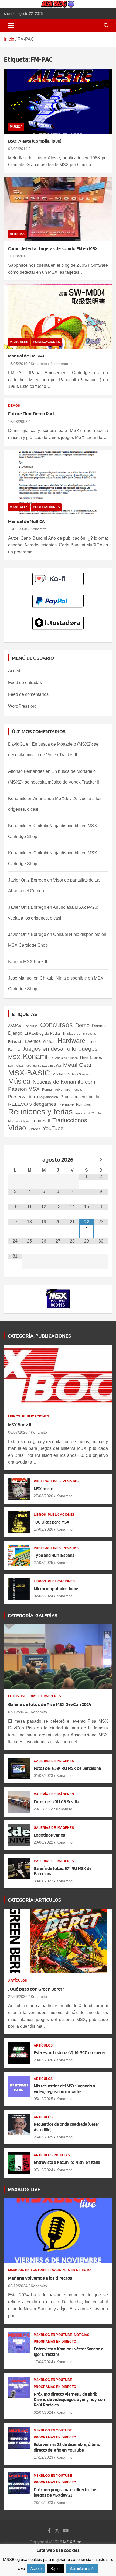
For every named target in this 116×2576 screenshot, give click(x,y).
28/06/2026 (18, 1996)
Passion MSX (24, 1089)
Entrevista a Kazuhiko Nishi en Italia (67, 2162)
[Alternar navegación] (11, 26)
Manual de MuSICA (26, 521)
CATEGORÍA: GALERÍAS (33, 1615)
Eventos (33, 1041)
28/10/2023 (43, 2503)
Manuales (19, 342)
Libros (96, 1057)
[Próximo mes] (101, 1160)
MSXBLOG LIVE (24, 2189)
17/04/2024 (43, 2362)
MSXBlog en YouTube (27, 2270)
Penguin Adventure (56, 1090)
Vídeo (17, 1128)
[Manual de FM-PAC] (58, 316)
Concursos (57, 1025)
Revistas (71, 1481)
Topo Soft (41, 1121)
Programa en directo (80, 1097)
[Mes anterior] (15, 1160)
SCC (91, 1113)
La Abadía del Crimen (64, 1058)
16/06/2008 (18, 422)
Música (16, 127)
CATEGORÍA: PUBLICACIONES (39, 1336)
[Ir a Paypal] (58, 597)
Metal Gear (77, 1065)
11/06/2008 (18, 529)
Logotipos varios (49, 1835)
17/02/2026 (43, 1529)
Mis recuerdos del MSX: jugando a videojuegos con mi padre (64, 2089)
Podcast (78, 1090)
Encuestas (90, 1034)
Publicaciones (46, 342)
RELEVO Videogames (32, 1104)
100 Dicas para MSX (52, 1522)
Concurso (31, 1026)
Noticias (17, 234)
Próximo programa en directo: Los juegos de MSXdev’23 (65, 2492)
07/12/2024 (18, 1712)
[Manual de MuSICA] (58, 482)
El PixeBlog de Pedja (42, 1033)
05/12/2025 (43, 2099)
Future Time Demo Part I (32, 414)
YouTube (53, 1128)
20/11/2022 (43, 1809)
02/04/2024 (43, 2412)
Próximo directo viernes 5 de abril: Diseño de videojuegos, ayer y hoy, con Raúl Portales (69, 2400)
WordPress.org (22, 706)
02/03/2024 (43, 1596)
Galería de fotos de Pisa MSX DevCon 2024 (50, 1704)
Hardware (71, 1041)
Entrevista (15, 1042)
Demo (82, 1025)
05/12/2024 (18, 2286)
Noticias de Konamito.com (64, 1082)
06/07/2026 (18, 1432)
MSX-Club (61, 1074)
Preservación (21, 1097)
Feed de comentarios (28, 694)
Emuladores (71, 1034)
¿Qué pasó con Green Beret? (36, 1989)
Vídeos (34, 1129)
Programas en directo (69, 2270)
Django (15, 1033)
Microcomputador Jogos (56, 1589)
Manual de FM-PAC (27, 356)
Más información (82, 2569)
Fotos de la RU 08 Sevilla (56, 1802)
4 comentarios (62, 364)
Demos (14, 406)
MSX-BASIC (29, 1073)
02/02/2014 (18, 149)
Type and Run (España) (55, 1555)
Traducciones (70, 1120)
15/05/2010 (18, 364)
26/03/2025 (43, 2137)
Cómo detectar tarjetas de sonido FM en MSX (53, 248)
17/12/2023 (43, 2457)
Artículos (18, 1981)
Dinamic (99, 1026)
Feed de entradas (25, 682)
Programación (48, 1097)
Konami (35, 1056)
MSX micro (44, 1489)
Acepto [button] (36, 2569)
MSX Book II (35, 962)
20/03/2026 (43, 2060)
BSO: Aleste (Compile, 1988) (35, 141)
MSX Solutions (81, 1074)
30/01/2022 (43, 1881)
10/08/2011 (18, 256)
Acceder (16, 671)
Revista (80, 1113)
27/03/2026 (43, 1496)
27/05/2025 (43, 1563)
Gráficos (49, 1042)
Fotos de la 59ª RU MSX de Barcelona (67, 1768)
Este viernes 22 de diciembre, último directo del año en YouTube (67, 2447)
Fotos (13, 1696)
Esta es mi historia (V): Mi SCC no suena (69, 2052)
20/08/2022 (43, 1842)
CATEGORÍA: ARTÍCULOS (34, 1900)
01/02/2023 (43, 1775)
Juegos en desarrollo (49, 1049)
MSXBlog (72, 2542)
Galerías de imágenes (41, 1696)
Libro (84, 1058)
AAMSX (15, 1026)
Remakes (83, 1105)
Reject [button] (55, 2569)
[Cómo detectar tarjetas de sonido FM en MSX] (58, 209)
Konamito (39, 364)
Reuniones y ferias (40, 1112)
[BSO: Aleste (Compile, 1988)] (58, 101)
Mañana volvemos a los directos (40, 2278)
